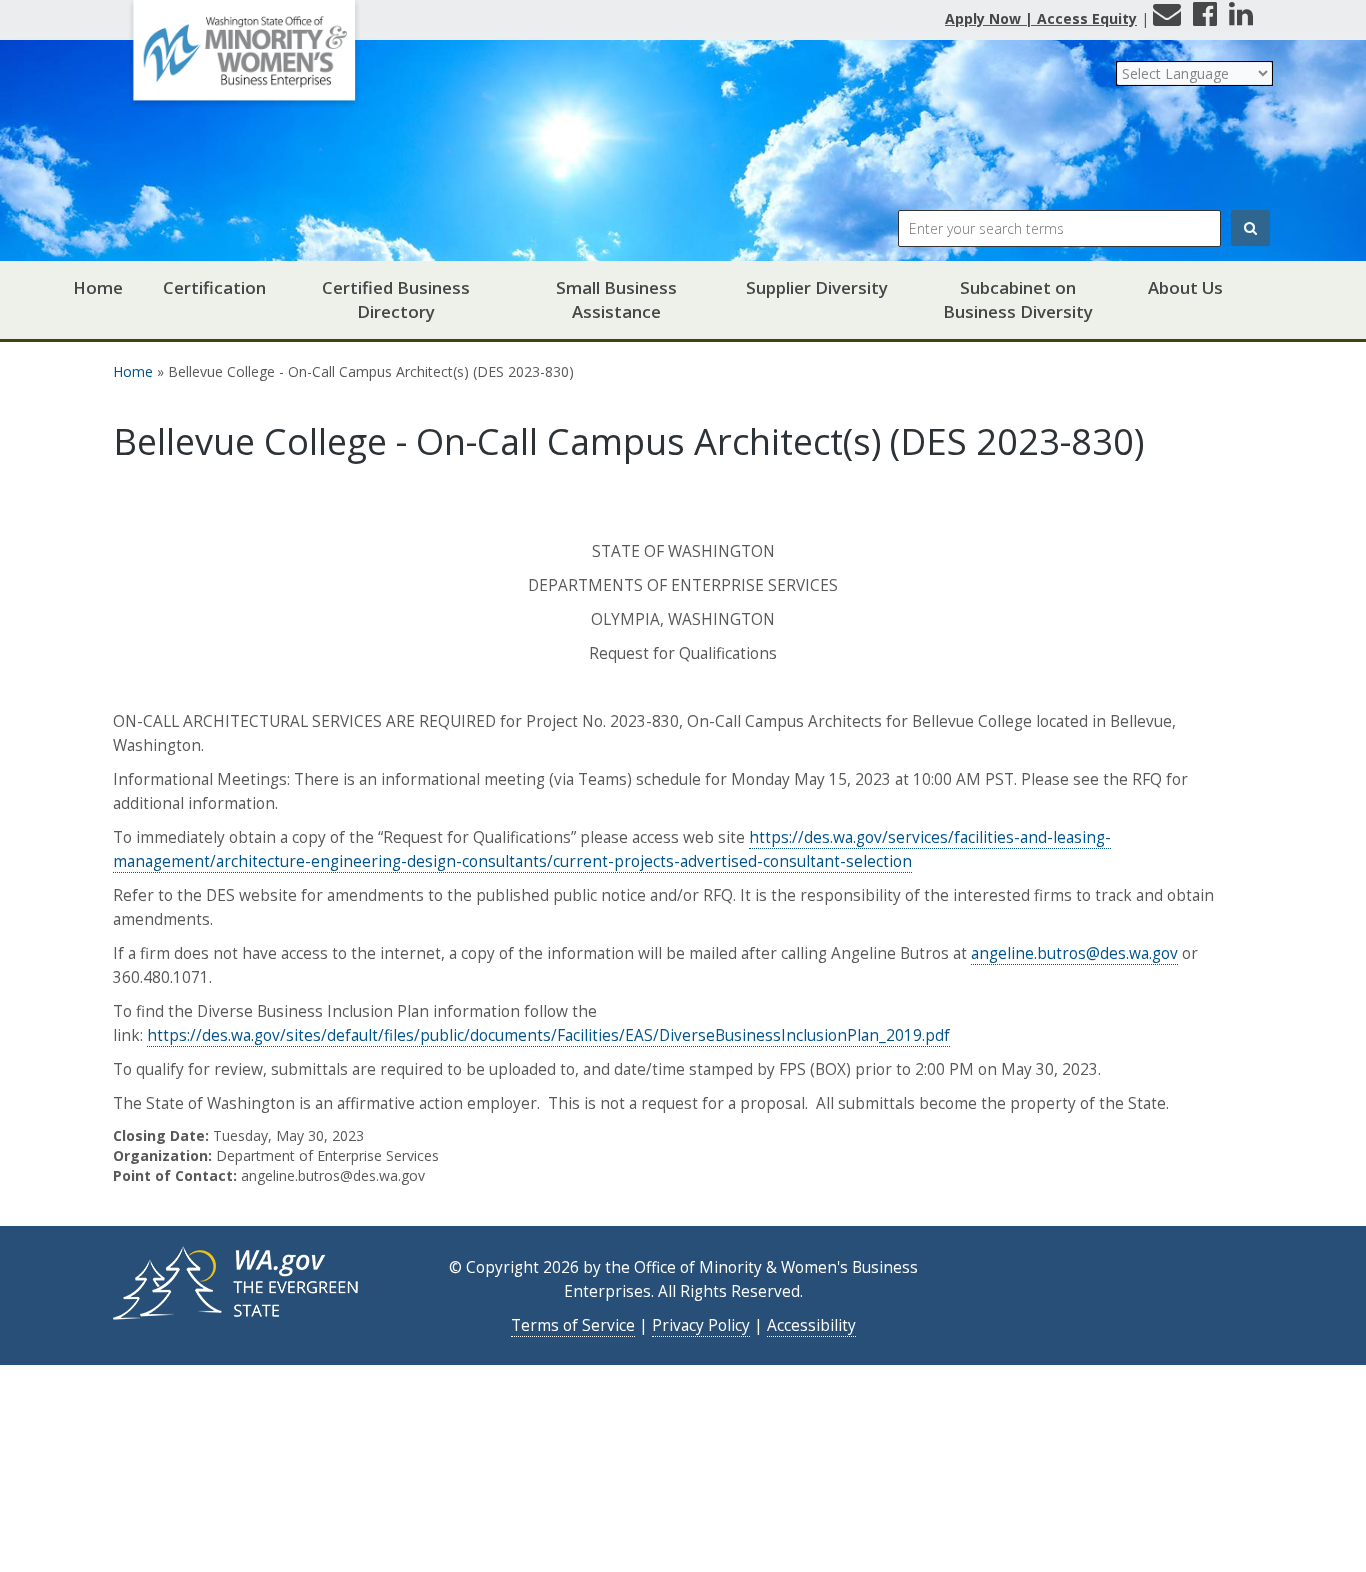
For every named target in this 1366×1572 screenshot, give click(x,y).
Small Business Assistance (616, 299)
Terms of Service (573, 1325)
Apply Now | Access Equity (1041, 18)
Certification (214, 287)
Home (98, 287)
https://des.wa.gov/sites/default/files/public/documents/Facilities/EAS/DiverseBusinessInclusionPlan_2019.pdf (548, 1035)
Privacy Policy (701, 1325)
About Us (1185, 287)
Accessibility (811, 1325)
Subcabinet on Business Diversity (1018, 299)
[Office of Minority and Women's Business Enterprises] (244, 57)
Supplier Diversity (817, 287)
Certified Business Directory (396, 299)
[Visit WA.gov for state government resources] (238, 1281)
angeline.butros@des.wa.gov (1074, 953)
